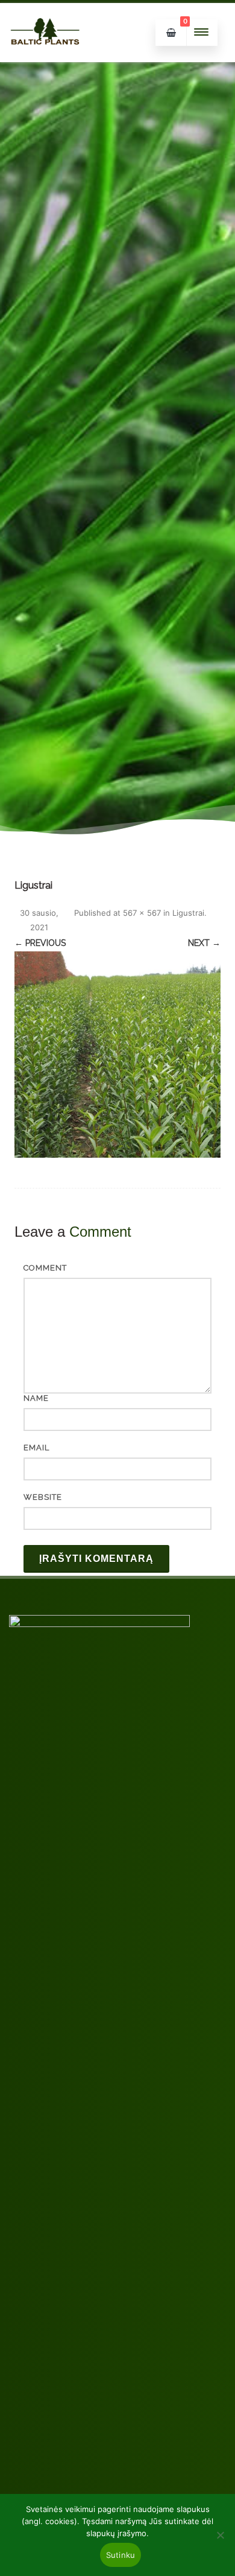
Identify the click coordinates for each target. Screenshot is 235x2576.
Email (36, 1448)
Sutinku (121, 2555)
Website (43, 1497)
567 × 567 (142, 913)
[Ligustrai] (117, 1055)
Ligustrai (188, 913)
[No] (220, 2535)
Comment (45, 1268)
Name (36, 1398)
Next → (204, 943)
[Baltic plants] (45, 58)
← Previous (40, 943)
